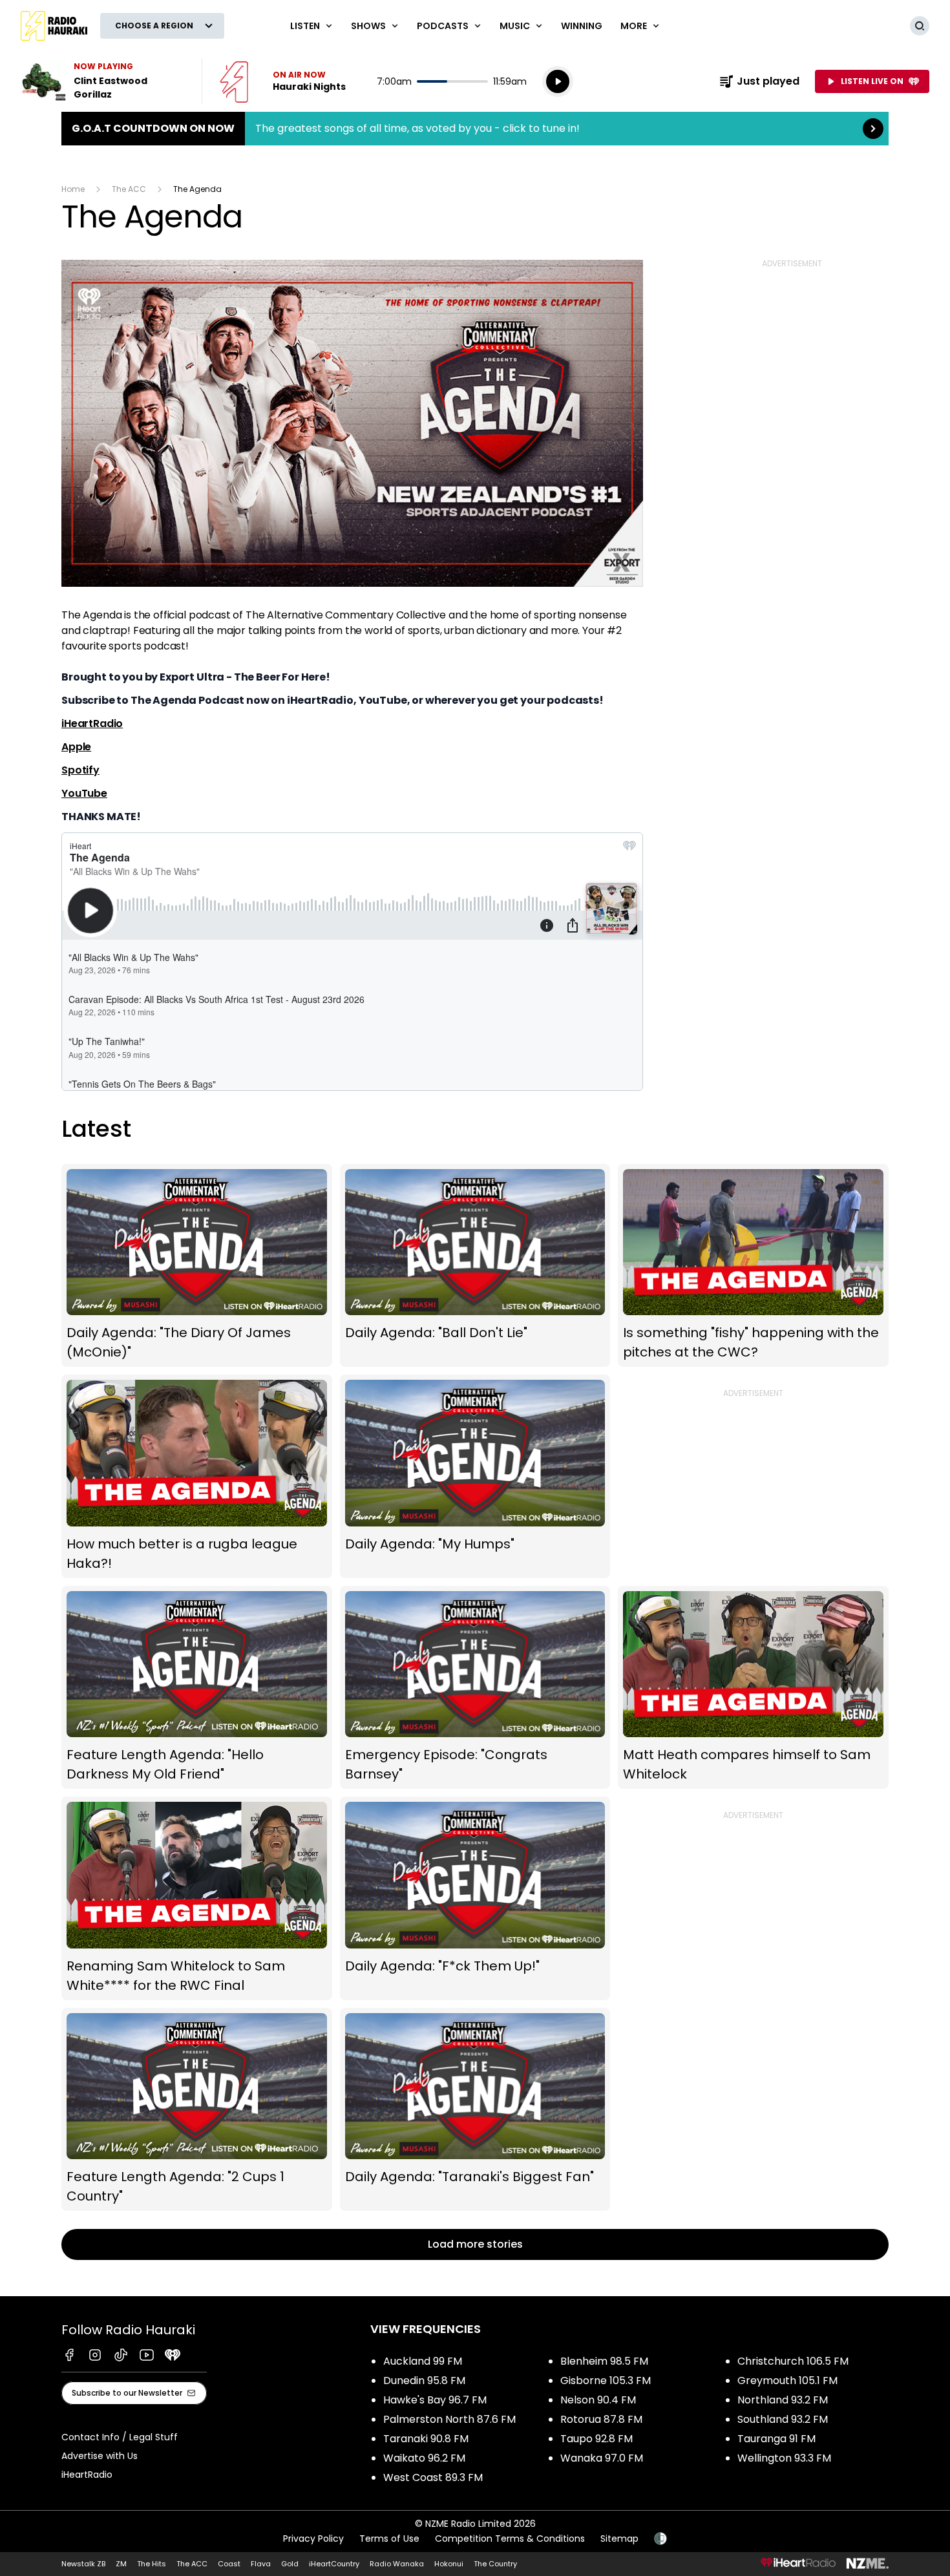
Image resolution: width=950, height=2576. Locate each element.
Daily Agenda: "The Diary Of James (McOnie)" (197, 1265)
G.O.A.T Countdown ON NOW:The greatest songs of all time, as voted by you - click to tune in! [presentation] (475, 129)
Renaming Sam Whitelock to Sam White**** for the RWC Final (197, 1898)
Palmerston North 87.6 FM (449, 2419)
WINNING (582, 26)
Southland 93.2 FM (783, 2419)
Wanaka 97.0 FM (602, 2458)
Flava (261, 2564)
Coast (229, 2564)
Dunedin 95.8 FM (424, 2381)
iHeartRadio (92, 723)
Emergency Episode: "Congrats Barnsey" (475, 1688)
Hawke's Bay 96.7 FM (435, 2400)
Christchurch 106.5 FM (793, 2361)
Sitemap (619, 2539)
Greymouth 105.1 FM (787, 2381)
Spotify (80, 770)
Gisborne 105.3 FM (606, 2381)
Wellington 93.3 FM (784, 2458)
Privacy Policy (313, 2539)
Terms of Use (389, 2539)
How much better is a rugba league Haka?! (197, 1476)
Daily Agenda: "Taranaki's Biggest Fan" (475, 2109)
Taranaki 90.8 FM (426, 2439)
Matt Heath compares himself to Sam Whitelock (753, 1688)
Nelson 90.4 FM (598, 2400)
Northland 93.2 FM (783, 2400)
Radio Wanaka (397, 2564)
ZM (121, 2564)
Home (73, 189)
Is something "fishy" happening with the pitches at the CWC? (753, 1265)
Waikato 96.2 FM (424, 2458)
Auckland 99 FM (423, 2361)
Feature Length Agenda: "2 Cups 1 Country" (197, 2109)
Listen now (283, 81)
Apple (76, 747)
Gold (290, 2564)
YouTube (84, 793)
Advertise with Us (100, 2456)
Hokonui (449, 2564)
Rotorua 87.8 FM (601, 2419)
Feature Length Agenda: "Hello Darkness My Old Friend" (197, 1688)
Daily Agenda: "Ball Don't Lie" (475, 1265)
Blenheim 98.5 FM (604, 2361)
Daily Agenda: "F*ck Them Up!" (475, 1898)
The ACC (129, 189)
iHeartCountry (334, 2564)
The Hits (152, 2564)
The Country (495, 2564)
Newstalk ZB (83, 2564)
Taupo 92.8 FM (596, 2439)
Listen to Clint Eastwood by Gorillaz (103, 81)
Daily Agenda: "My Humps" (475, 1476)
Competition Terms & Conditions (510, 2539)
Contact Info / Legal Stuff (120, 2437)
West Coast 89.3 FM (433, 2477)
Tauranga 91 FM (776, 2439)
